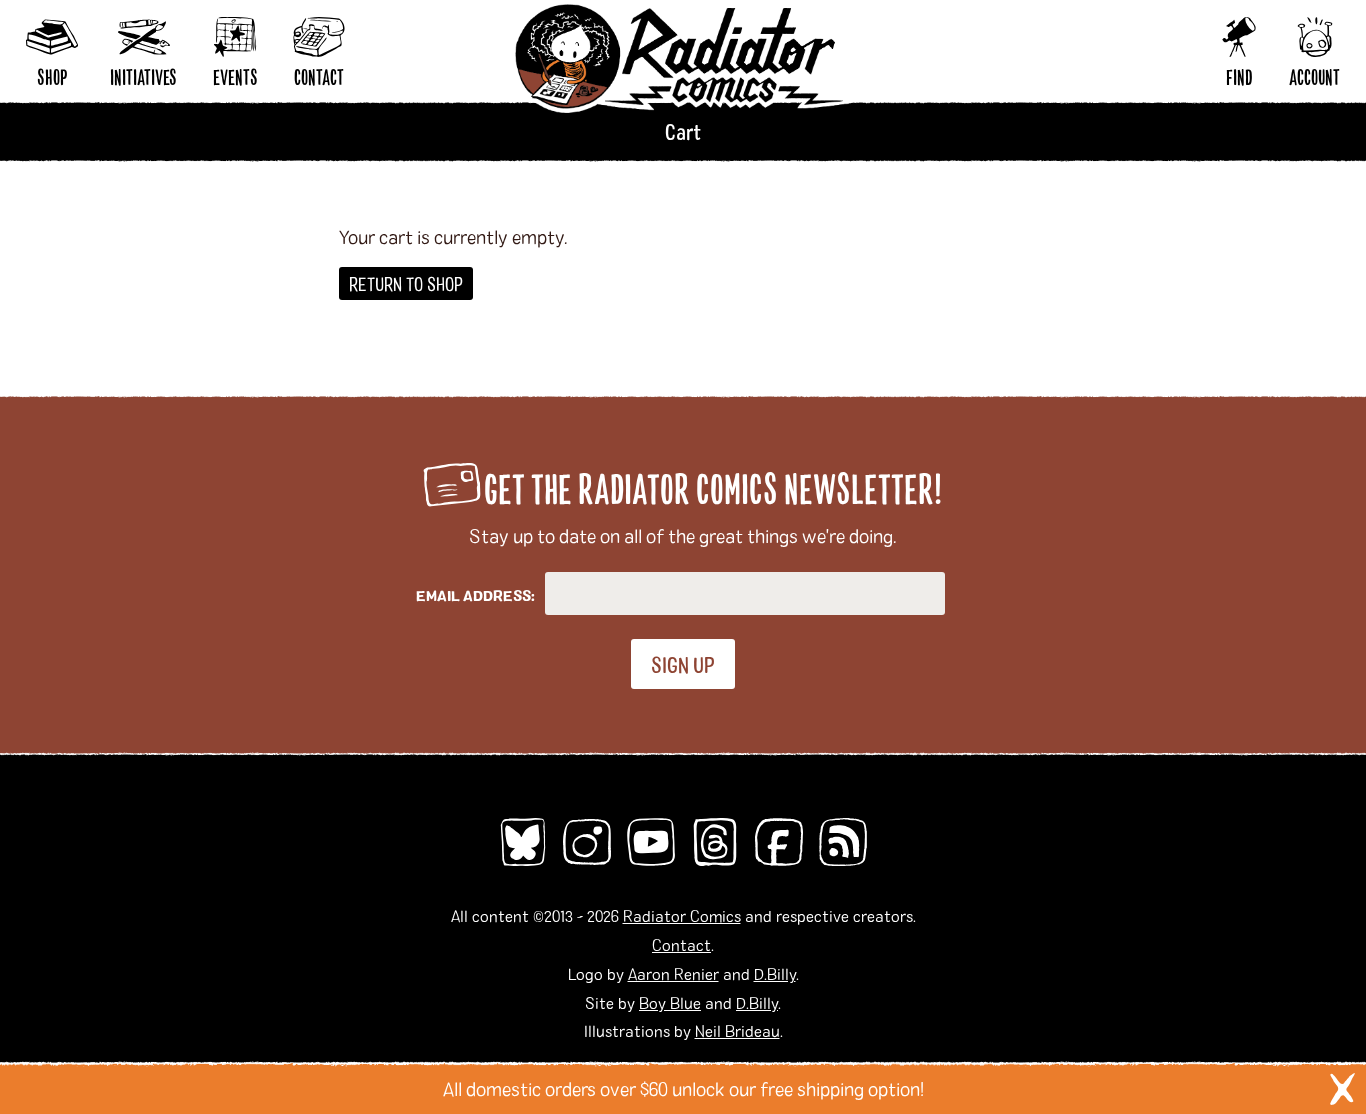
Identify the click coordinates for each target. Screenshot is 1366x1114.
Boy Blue (670, 1002)
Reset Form (1050, 27)
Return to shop (406, 283)
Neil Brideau (737, 1030)
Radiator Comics (682, 915)
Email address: (475, 595)
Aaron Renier (673, 973)
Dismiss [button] (1342, 1089)
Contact (681, 944)
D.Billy (775, 973)
